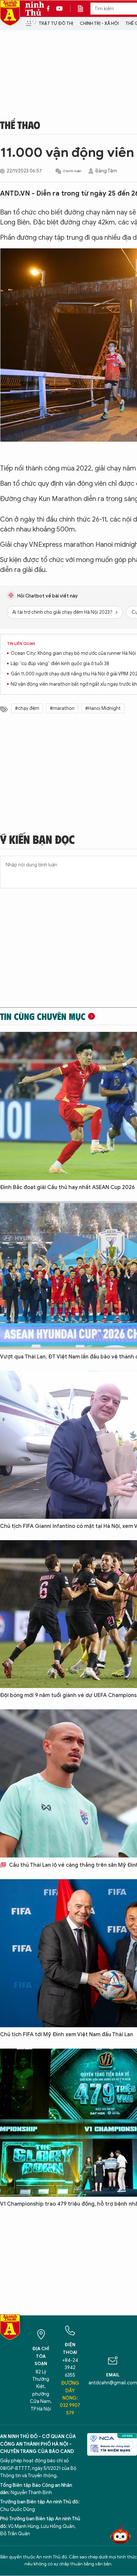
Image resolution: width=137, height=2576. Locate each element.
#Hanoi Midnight (103, 708)
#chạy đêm (27, 708)
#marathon (62, 708)
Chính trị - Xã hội (99, 23)
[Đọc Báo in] (84, 9)
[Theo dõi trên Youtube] (60, 9)
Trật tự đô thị (56, 23)
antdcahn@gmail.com (113, 2383)
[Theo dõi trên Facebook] (50, 9)
